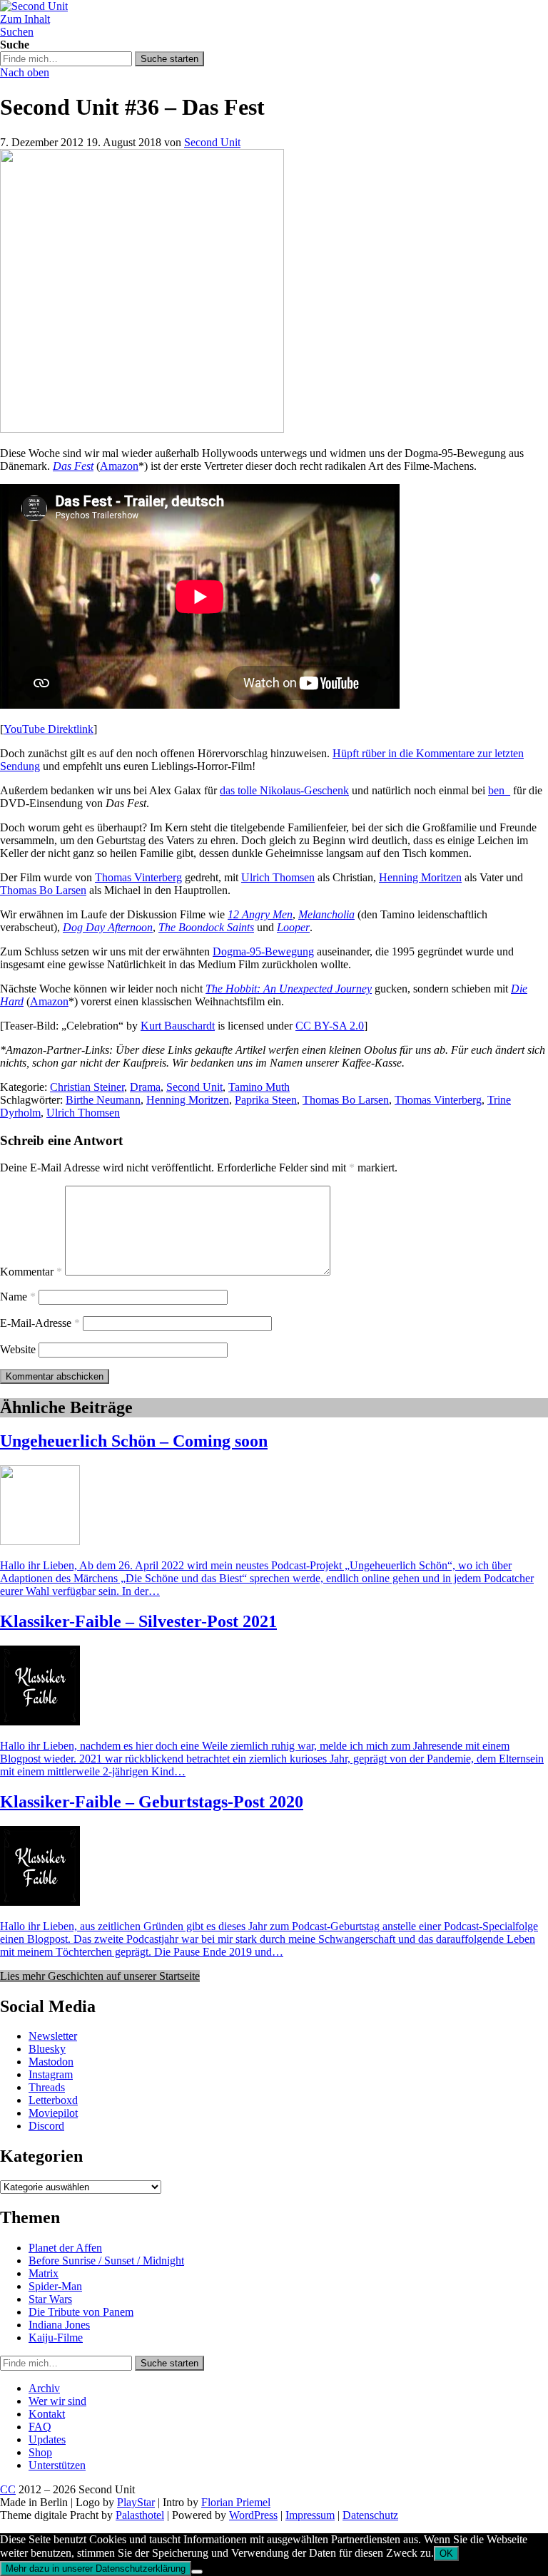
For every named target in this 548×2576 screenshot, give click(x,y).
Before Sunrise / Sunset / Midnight (106, 2261)
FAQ (40, 2427)
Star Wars (50, 2299)
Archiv (44, 2388)
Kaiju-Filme (56, 2338)
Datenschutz (370, 2515)
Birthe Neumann (103, 1100)
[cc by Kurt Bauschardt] (142, 429)
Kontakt (47, 2414)
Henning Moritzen (420, 877)
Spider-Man (55, 2286)
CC (8, 2489)
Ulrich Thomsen (278, 877)
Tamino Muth (259, 1087)
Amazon (119, 466)
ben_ (499, 790)
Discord (46, 2126)
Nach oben (25, 72)
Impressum (310, 2515)
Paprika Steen (266, 1100)
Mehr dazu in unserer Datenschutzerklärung (96, 2569)
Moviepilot (53, 2113)
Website (18, 1349)
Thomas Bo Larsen (43, 890)
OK (446, 2554)
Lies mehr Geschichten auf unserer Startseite (100, 1976)
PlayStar (136, 2502)
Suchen (17, 32)
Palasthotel (140, 2515)
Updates (47, 2439)
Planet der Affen (65, 2248)
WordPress (253, 2515)
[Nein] (197, 2572)
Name (18, 1297)
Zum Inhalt (25, 19)
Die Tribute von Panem (81, 2312)
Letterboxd (53, 2100)
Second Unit (212, 142)
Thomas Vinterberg (138, 877)
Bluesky (47, 2049)
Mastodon (51, 2062)
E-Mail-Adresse (40, 1323)
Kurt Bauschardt (178, 1026)
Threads (47, 2087)
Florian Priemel (236, 2502)
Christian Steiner (87, 1087)
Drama (145, 1087)
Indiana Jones (59, 2325)
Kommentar (31, 1272)
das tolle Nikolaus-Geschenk (284, 790)
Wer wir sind (57, 2401)
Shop (40, 2452)
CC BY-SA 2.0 (330, 1026)
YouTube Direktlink (49, 729)
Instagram (51, 2074)
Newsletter (53, 2036)
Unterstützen (57, 2465)
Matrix (44, 2273)
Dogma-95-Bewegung (263, 951)
